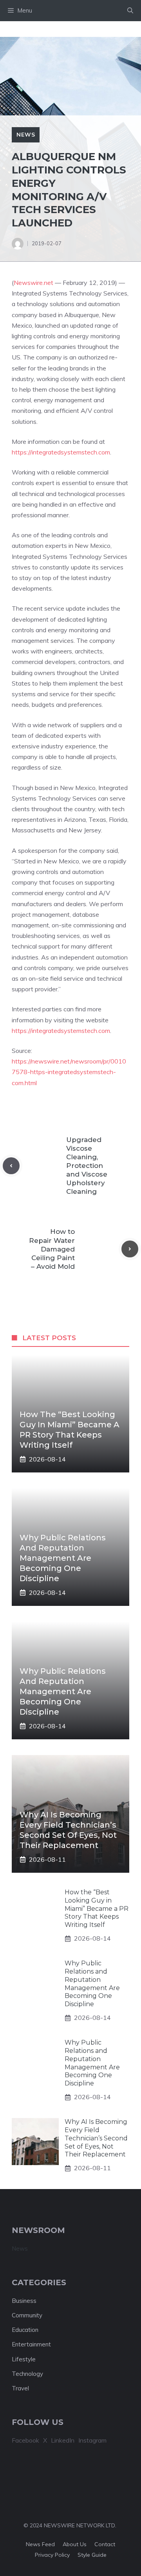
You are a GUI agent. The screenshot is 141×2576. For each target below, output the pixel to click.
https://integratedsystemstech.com (61, 452)
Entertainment (31, 2344)
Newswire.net (33, 283)
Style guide (92, 2555)
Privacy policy (52, 2555)
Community (27, 2315)
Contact (105, 2544)
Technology (27, 2374)
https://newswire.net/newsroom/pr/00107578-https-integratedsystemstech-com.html (69, 1072)
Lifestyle (24, 2359)
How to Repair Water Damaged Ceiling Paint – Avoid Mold (52, 1249)
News (26, 135)
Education (25, 2330)
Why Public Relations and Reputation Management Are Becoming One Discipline (63, 1558)
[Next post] (130, 1249)
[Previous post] (11, 1166)
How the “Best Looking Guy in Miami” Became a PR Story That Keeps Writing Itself (97, 1908)
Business (24, 2301)
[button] (130, 11)
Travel (20, 2388)
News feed (40, 2544)
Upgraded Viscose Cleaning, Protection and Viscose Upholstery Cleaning (87, 1166)
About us (75, 2544)
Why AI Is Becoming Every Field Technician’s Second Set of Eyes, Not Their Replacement (96, 2138)
